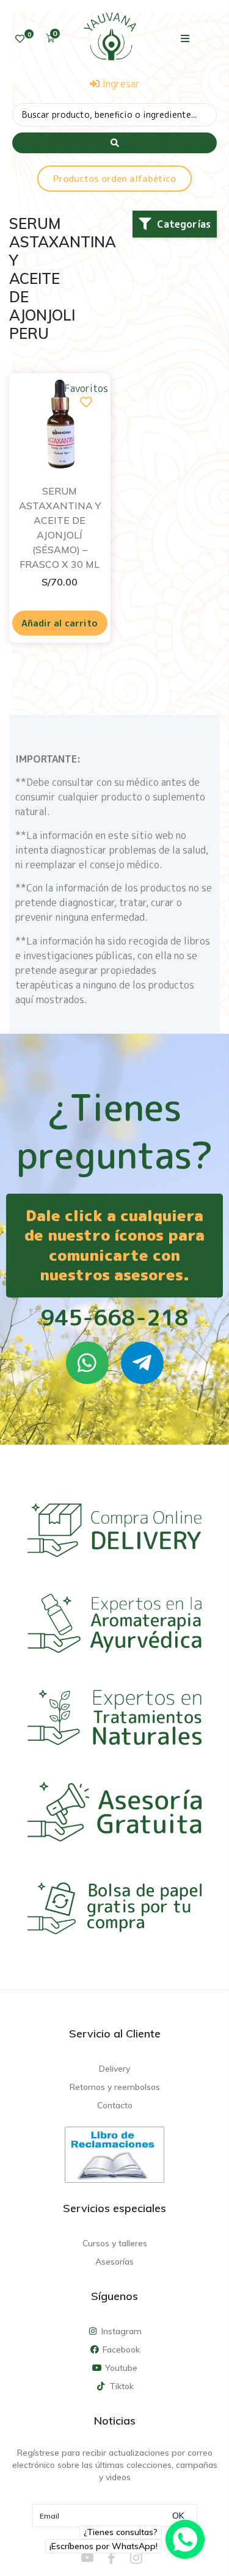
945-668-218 (114, 1317)
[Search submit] (114, 143)
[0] (20, 39)
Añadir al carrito (60, 623)
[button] (185, 38)
